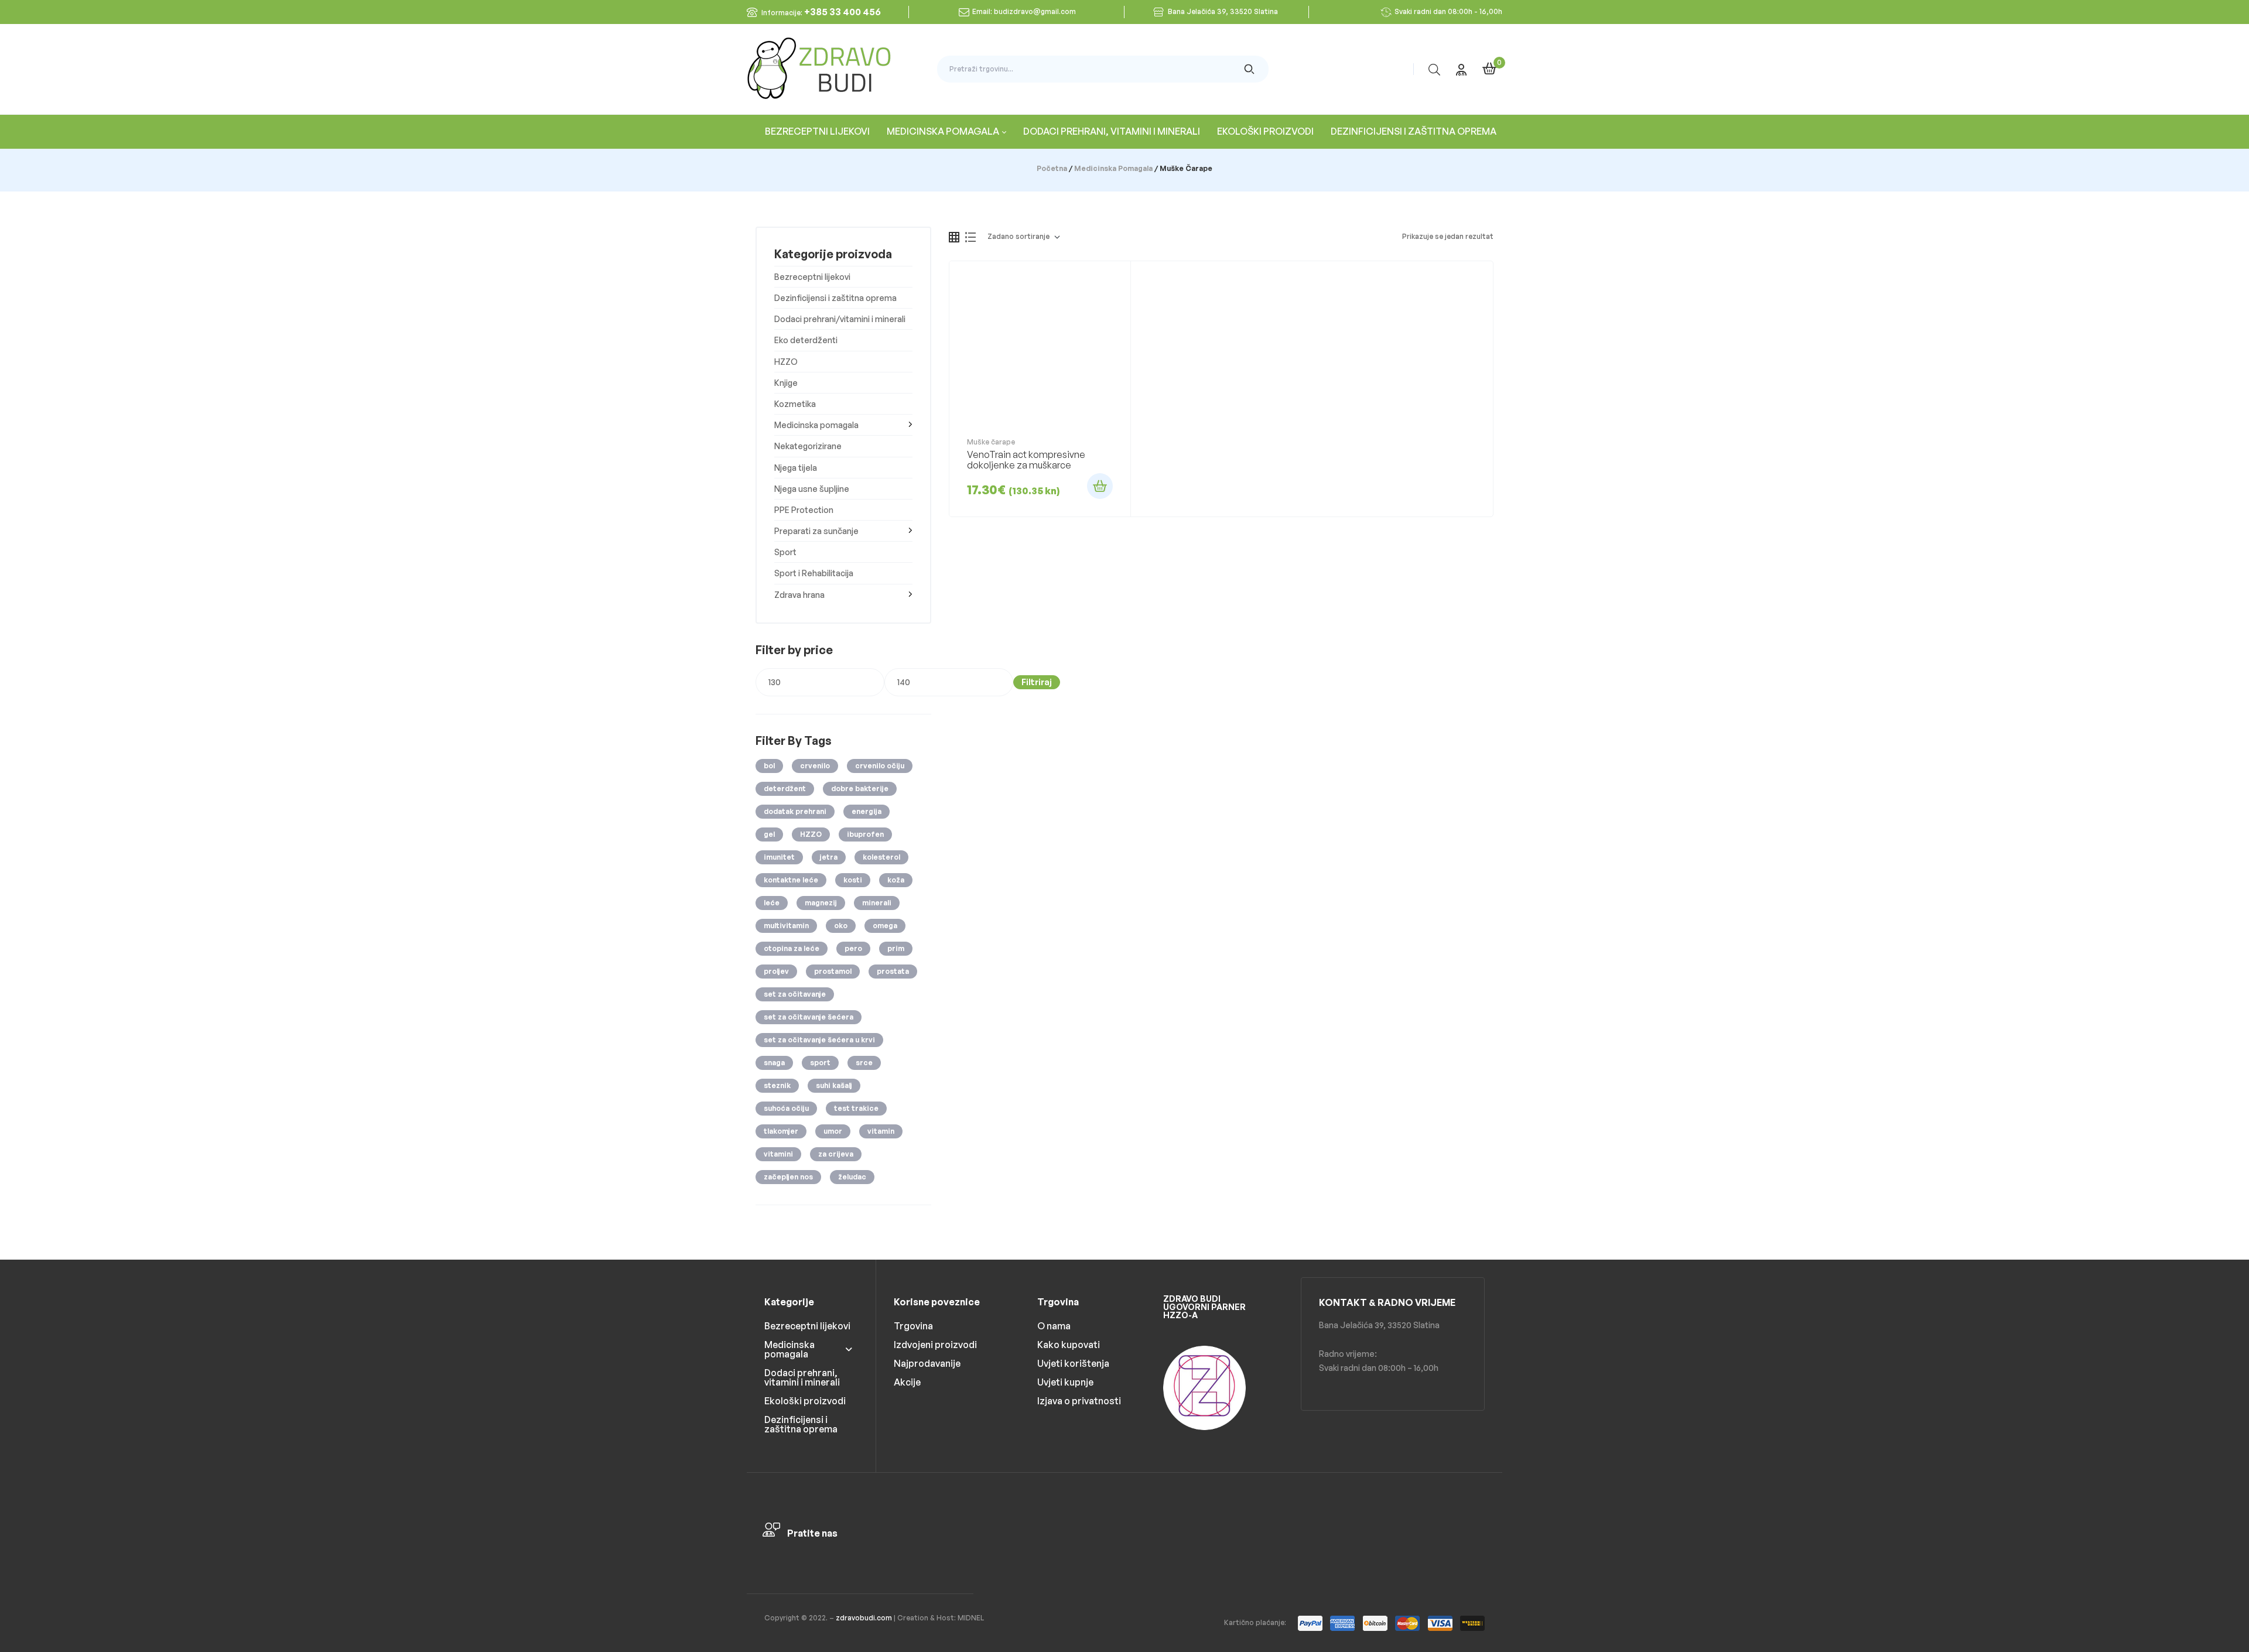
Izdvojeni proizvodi (935, 1345)
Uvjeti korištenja (1073, 1363)
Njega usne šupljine (812, 489)
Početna (1052, 168)
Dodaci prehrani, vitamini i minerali (802, 1377)
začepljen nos (788, 1177)
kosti (853, 880)
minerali (877, 903)
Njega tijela (796, 468)
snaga (774, 1063)
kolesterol (881, 857)
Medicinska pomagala (1113, 168)
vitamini (778, 1154)
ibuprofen (865, 834)
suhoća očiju (786, 1108)
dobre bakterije (860, 789)
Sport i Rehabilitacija (814, 573)
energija (867, 811)
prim (896, 948)
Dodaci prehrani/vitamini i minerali (840, 319)
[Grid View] (954, 237)
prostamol (833, 971)
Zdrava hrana (799, 595)
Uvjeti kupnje (1065, 1382)
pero (853, 948)
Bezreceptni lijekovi (812, 277)
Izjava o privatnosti (1079, 1401)
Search (1250, 69)
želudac (852, 1177)
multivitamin (786, 926)
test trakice (856, 1108)
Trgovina (913, 1326)
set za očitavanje (795, 994)
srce (864, 1063)
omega (885, 926)
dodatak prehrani (795, 811)
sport (820, 1063)
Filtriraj (1037, 682)
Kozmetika (795, 404)
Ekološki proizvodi (805, 1401)
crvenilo (815, 766)
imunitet (779, 857)
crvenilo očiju (880, 766)
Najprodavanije (927, 1363)
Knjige (786, 383)
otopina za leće (792, 948)
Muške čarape (991, 442)
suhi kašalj (834, 1085)
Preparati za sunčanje (816, 531)
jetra (829, 857)
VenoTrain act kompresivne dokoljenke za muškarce (1026, 460)
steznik (777, 1085)
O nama (1054, 1326)
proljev (776, 971)
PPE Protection (804, 510)
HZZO (786, 362)
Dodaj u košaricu (1100, 486)
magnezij (821, 903)
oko (841, 926)
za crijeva (836, 1154)
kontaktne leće (791, 880)
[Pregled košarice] (1489, 69)
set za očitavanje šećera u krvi (819, 1040)
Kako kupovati (1069, 1345)
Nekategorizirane (808, 446)
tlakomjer (781, 1131)
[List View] (970, 237)
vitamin (881, 1131)
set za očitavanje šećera (809, 1017)
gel (769, 834)
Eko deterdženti (806, 340)
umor (833, 1131)
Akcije (907, 1382)
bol (769, 766)
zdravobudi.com (864, 1618)
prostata (893, 971)
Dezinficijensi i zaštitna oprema (835, 298)
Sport (785, 552)
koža (896, 880)
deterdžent (785, 789)
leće (772, 903)
